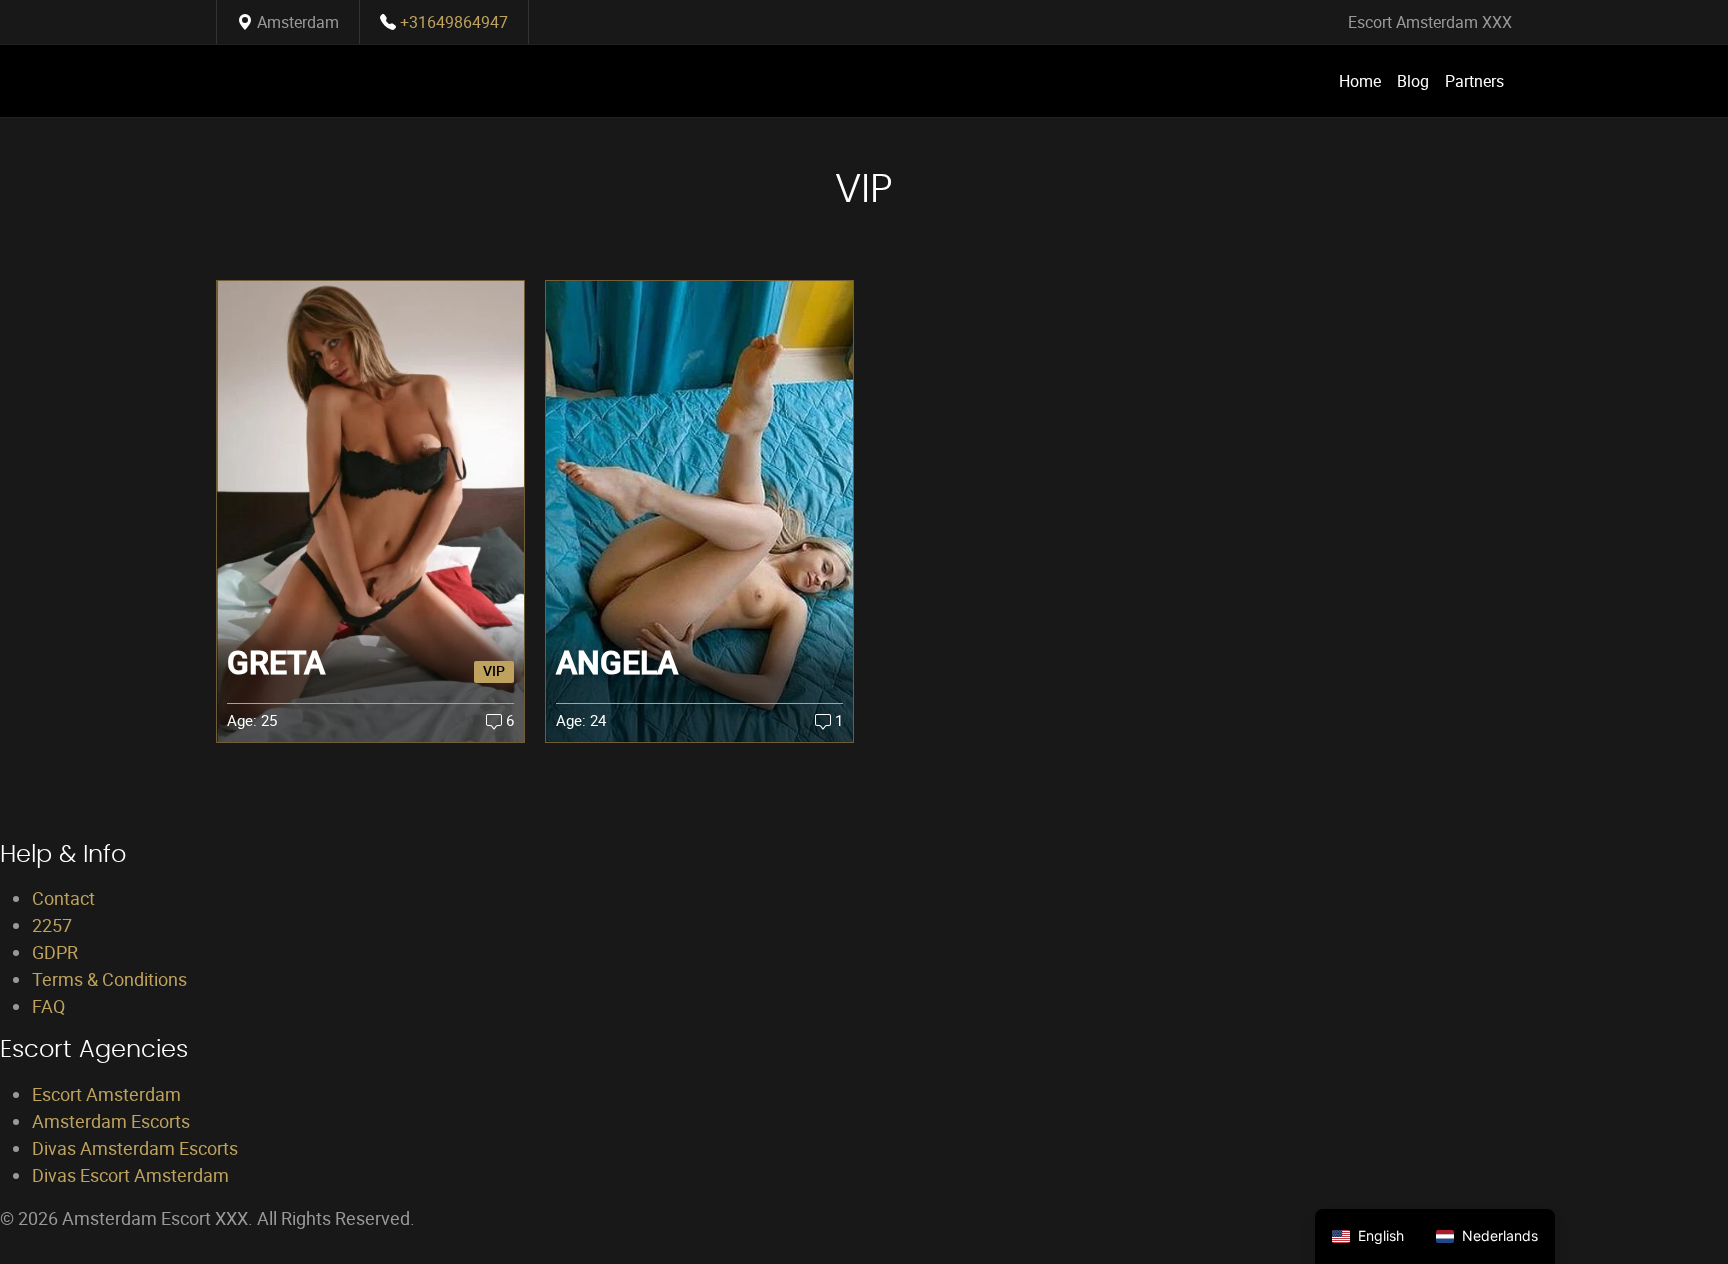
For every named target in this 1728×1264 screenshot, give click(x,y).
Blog (1413, 81)
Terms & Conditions (109, 979)
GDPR (55, 952)
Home (1360, 81)
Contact (63, 898)
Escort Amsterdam (106, 1094)
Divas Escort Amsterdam (130, 1175)
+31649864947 (454, 22)
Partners (1474, 81)
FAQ (48, 1006)
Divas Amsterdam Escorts (135, 1148)
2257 (52, 925)
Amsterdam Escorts (111, 1121)
